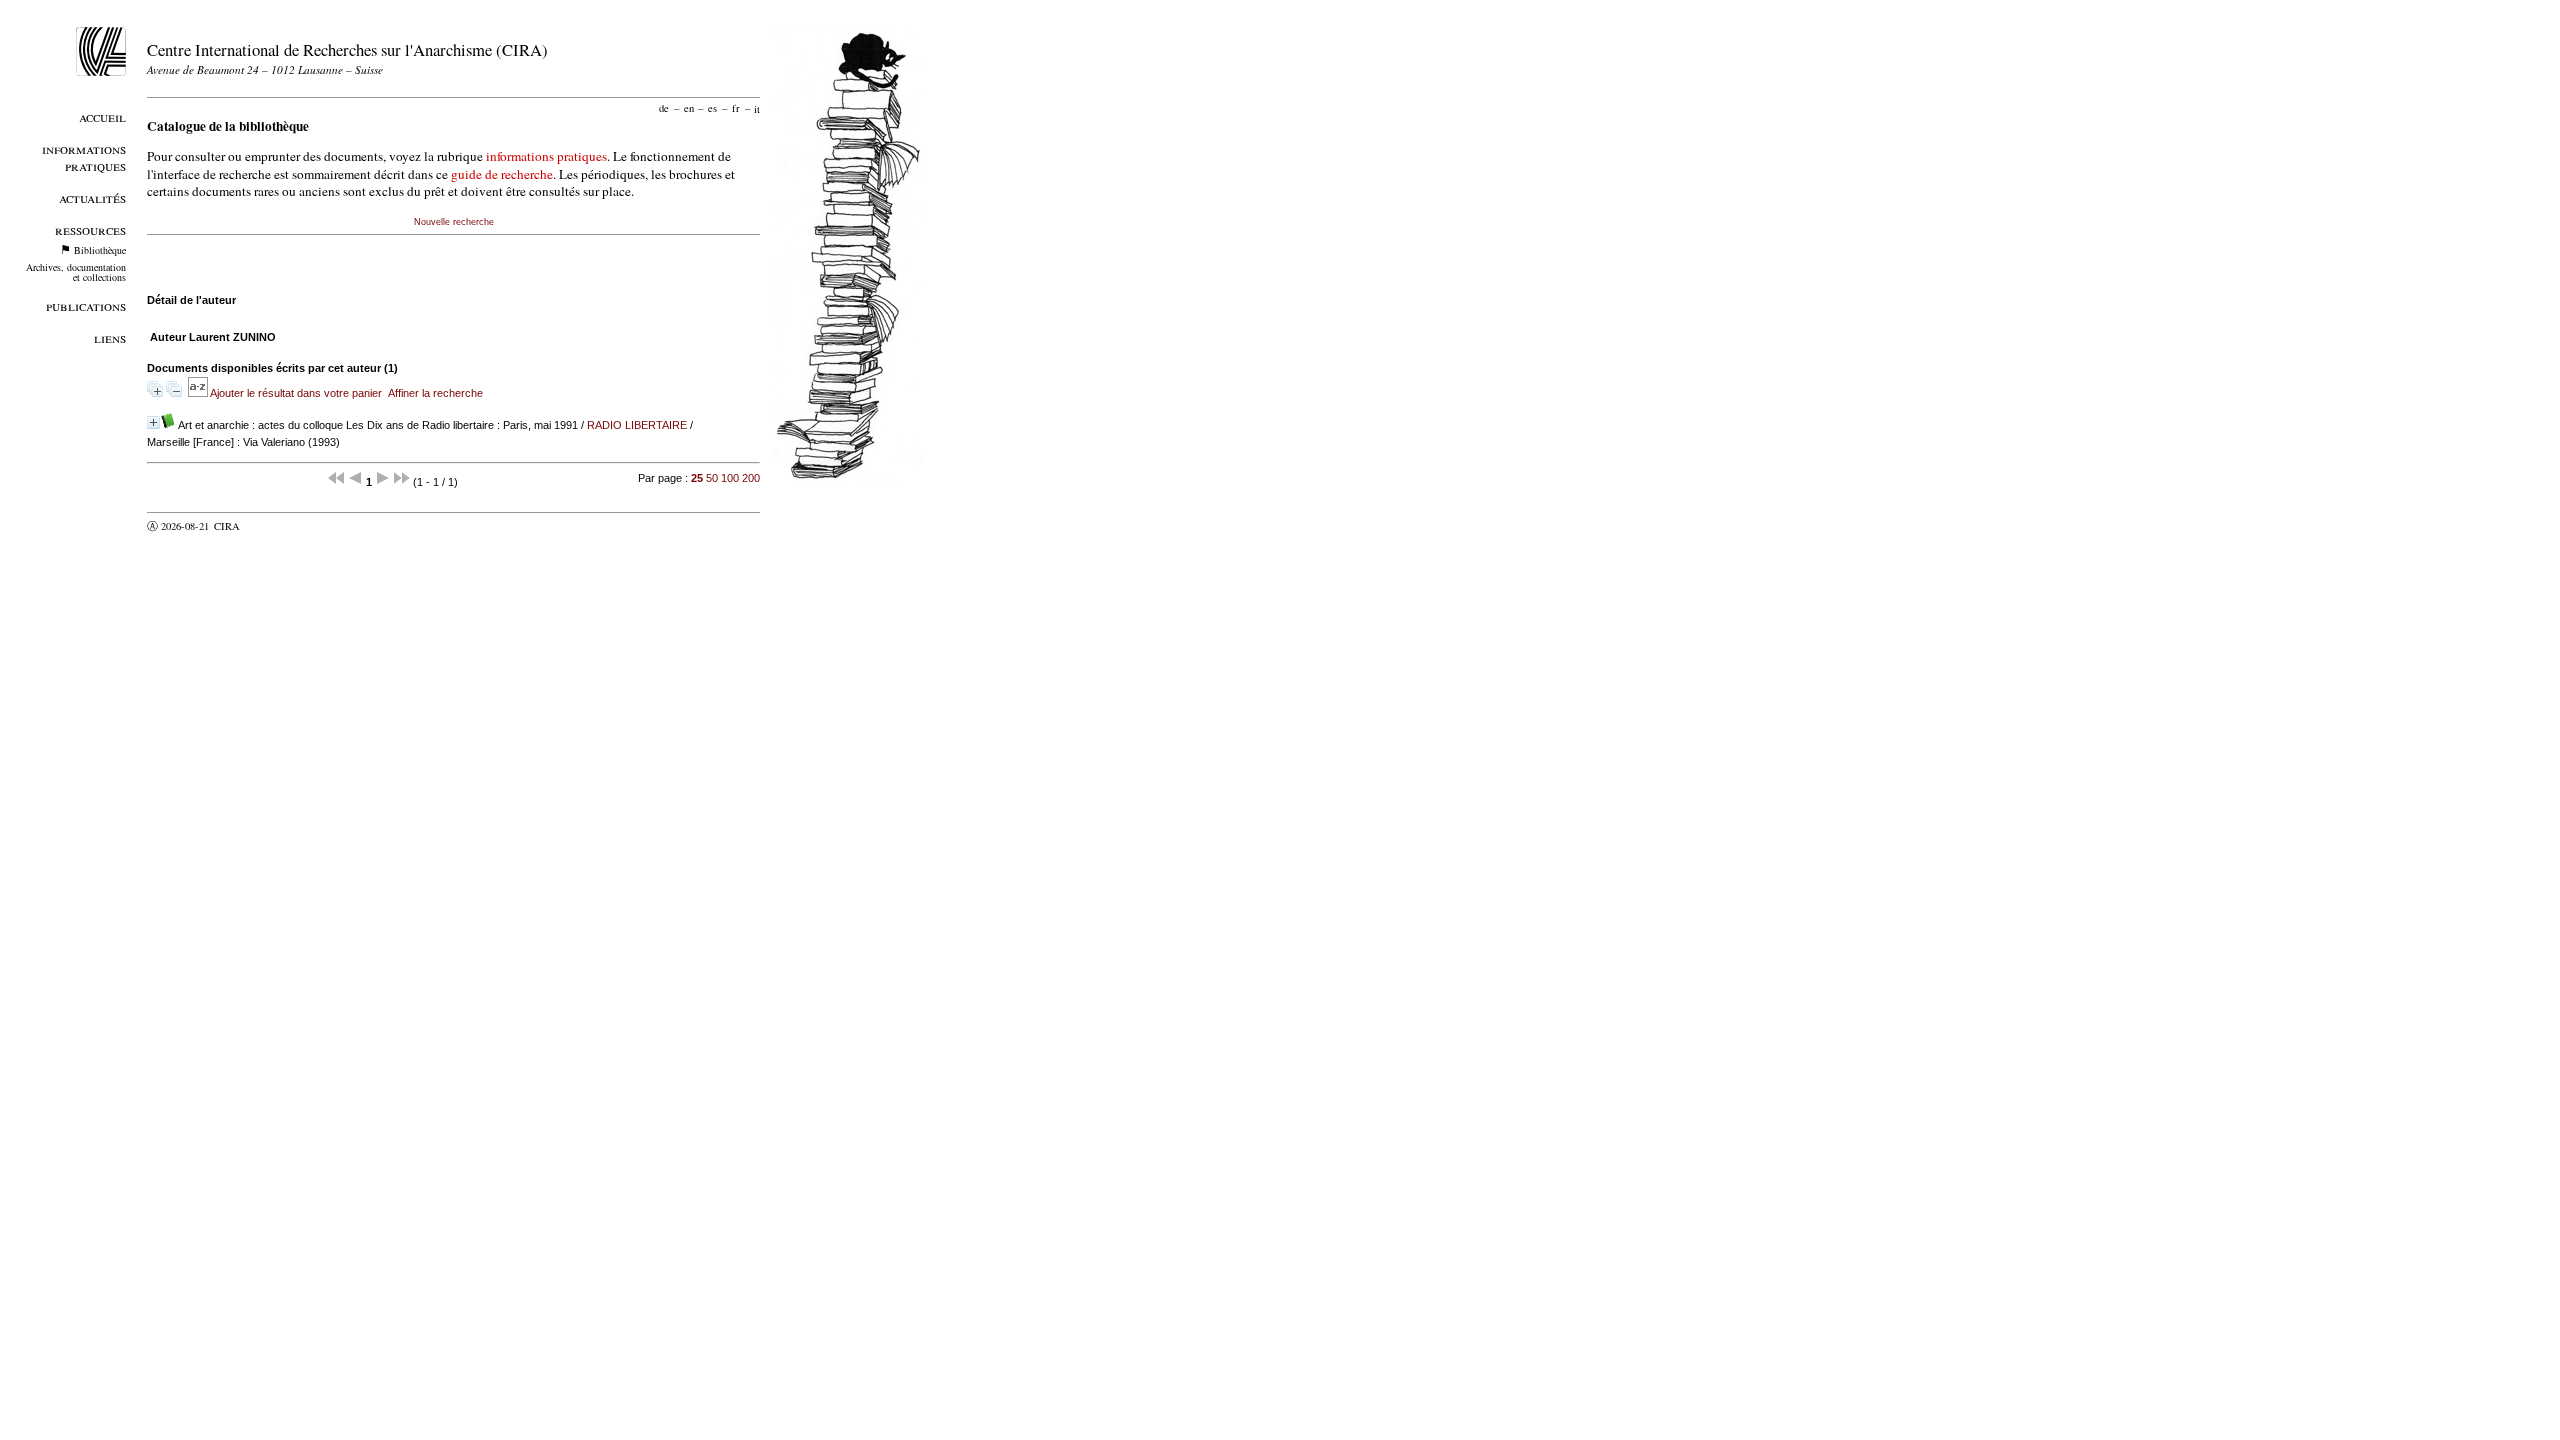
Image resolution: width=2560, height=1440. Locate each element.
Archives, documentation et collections (76, 272)
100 (730, 478)
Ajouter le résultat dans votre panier (296, 393)
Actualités (92, 197)
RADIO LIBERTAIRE (637, 425)
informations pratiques (546, 156)
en (689, 108)
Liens (110, 337)
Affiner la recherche (435, 393)
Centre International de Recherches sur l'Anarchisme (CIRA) (347, 49)
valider (266, 526)
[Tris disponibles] (199, 393)
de (664, 108)
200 (751, 478)
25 (697, 478)
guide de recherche (502, 174)
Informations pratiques (84, 157)
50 (712, 478)
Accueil (102, 116)
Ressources (90, 229)
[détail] (153, 422)
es (712, 108)
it (757, 108)
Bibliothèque (100, 250)
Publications (86, 305)
